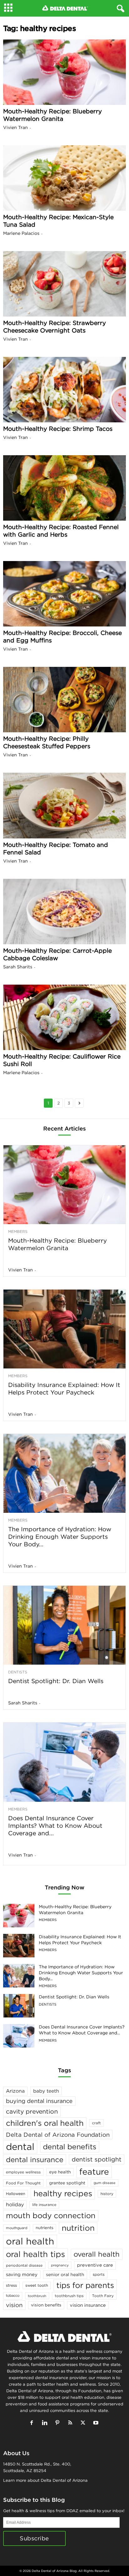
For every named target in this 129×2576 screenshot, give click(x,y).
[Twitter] (84, 2423)
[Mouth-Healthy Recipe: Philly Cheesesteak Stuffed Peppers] (64, 700)
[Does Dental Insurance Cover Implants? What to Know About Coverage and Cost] (64, 1762)
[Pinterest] (59, 2423)
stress (11, 2285)
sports (99, 2274)
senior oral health (65, 2275)
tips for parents (85, 2285)
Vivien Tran (15, 127)
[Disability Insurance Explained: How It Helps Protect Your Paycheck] (64, 1329)
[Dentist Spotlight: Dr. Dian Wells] (64, 1625)
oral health (30, 2241)
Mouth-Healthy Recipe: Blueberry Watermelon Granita (52, 115)
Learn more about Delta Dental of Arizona (45, 2480)
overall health (97, 2254)
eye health (60, 2172)
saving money (22, 2274)
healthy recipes (63, 2193)
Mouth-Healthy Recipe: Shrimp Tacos (58, 429)
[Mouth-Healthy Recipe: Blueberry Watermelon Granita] (64, 72)
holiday (15, 2204)
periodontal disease (24, 2265)
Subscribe (34, 2538)
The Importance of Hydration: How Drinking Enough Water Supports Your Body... (60, 1537)
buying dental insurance (39, 2101)
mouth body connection (51, 2215)
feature (94, 2172)
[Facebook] (33, 2423)
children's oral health (45, 2123)
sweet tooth (37, 2285)
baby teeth (46, 2091)
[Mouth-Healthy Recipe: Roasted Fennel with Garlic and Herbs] (64, 488)
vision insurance (88, 2305)
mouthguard (17, 2228)
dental (20, 2147)
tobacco (13, 2295)
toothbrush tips (69, 2296)
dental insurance (35, 2159)
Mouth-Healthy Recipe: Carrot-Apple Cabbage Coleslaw (57, 954)
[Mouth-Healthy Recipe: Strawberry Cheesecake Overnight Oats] (64, 284)
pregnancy (60, 2265)
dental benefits (70, 2147)
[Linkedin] (46, 2423)
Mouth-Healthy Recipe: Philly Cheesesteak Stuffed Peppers (47, 742)
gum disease (105, 2183)
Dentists (18, 1672)
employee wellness (23, 2172)
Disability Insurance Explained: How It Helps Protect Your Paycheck (64, 1388)
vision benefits (46, 2305)
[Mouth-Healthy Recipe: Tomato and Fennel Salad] (64, 805)
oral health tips (36, 2254)
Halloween (15, 2194)
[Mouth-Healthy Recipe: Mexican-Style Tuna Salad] (64, 178)
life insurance (44, 2205)
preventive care (95, 2265)
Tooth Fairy (103, 2296)
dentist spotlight (97, 2159)
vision (14, 2305)
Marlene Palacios (21, 233)
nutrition (78, 2228)
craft (96, 2123)
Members (18, 1232)
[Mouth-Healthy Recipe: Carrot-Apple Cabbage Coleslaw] (64, 912)
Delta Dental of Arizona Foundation (58, 2135)
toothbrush (37, 2296)
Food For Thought (23, 2183)
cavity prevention (32, 2111)
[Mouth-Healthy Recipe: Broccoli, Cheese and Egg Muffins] (64, 594)
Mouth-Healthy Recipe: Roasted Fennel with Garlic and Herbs (61, 531)
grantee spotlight (67, 2183)
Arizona (15, 2091)
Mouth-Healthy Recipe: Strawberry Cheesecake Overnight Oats (54, 327)
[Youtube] (97, 2423)
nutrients (44, 2228)
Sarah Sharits (18, 967)
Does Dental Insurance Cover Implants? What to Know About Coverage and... (55, 1826)
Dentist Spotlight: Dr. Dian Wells (56, 1681)
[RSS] (72, 2423)
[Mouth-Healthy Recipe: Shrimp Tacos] (64, 390)
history (107, 2194)
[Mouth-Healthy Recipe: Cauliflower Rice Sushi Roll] (64, 1017)
